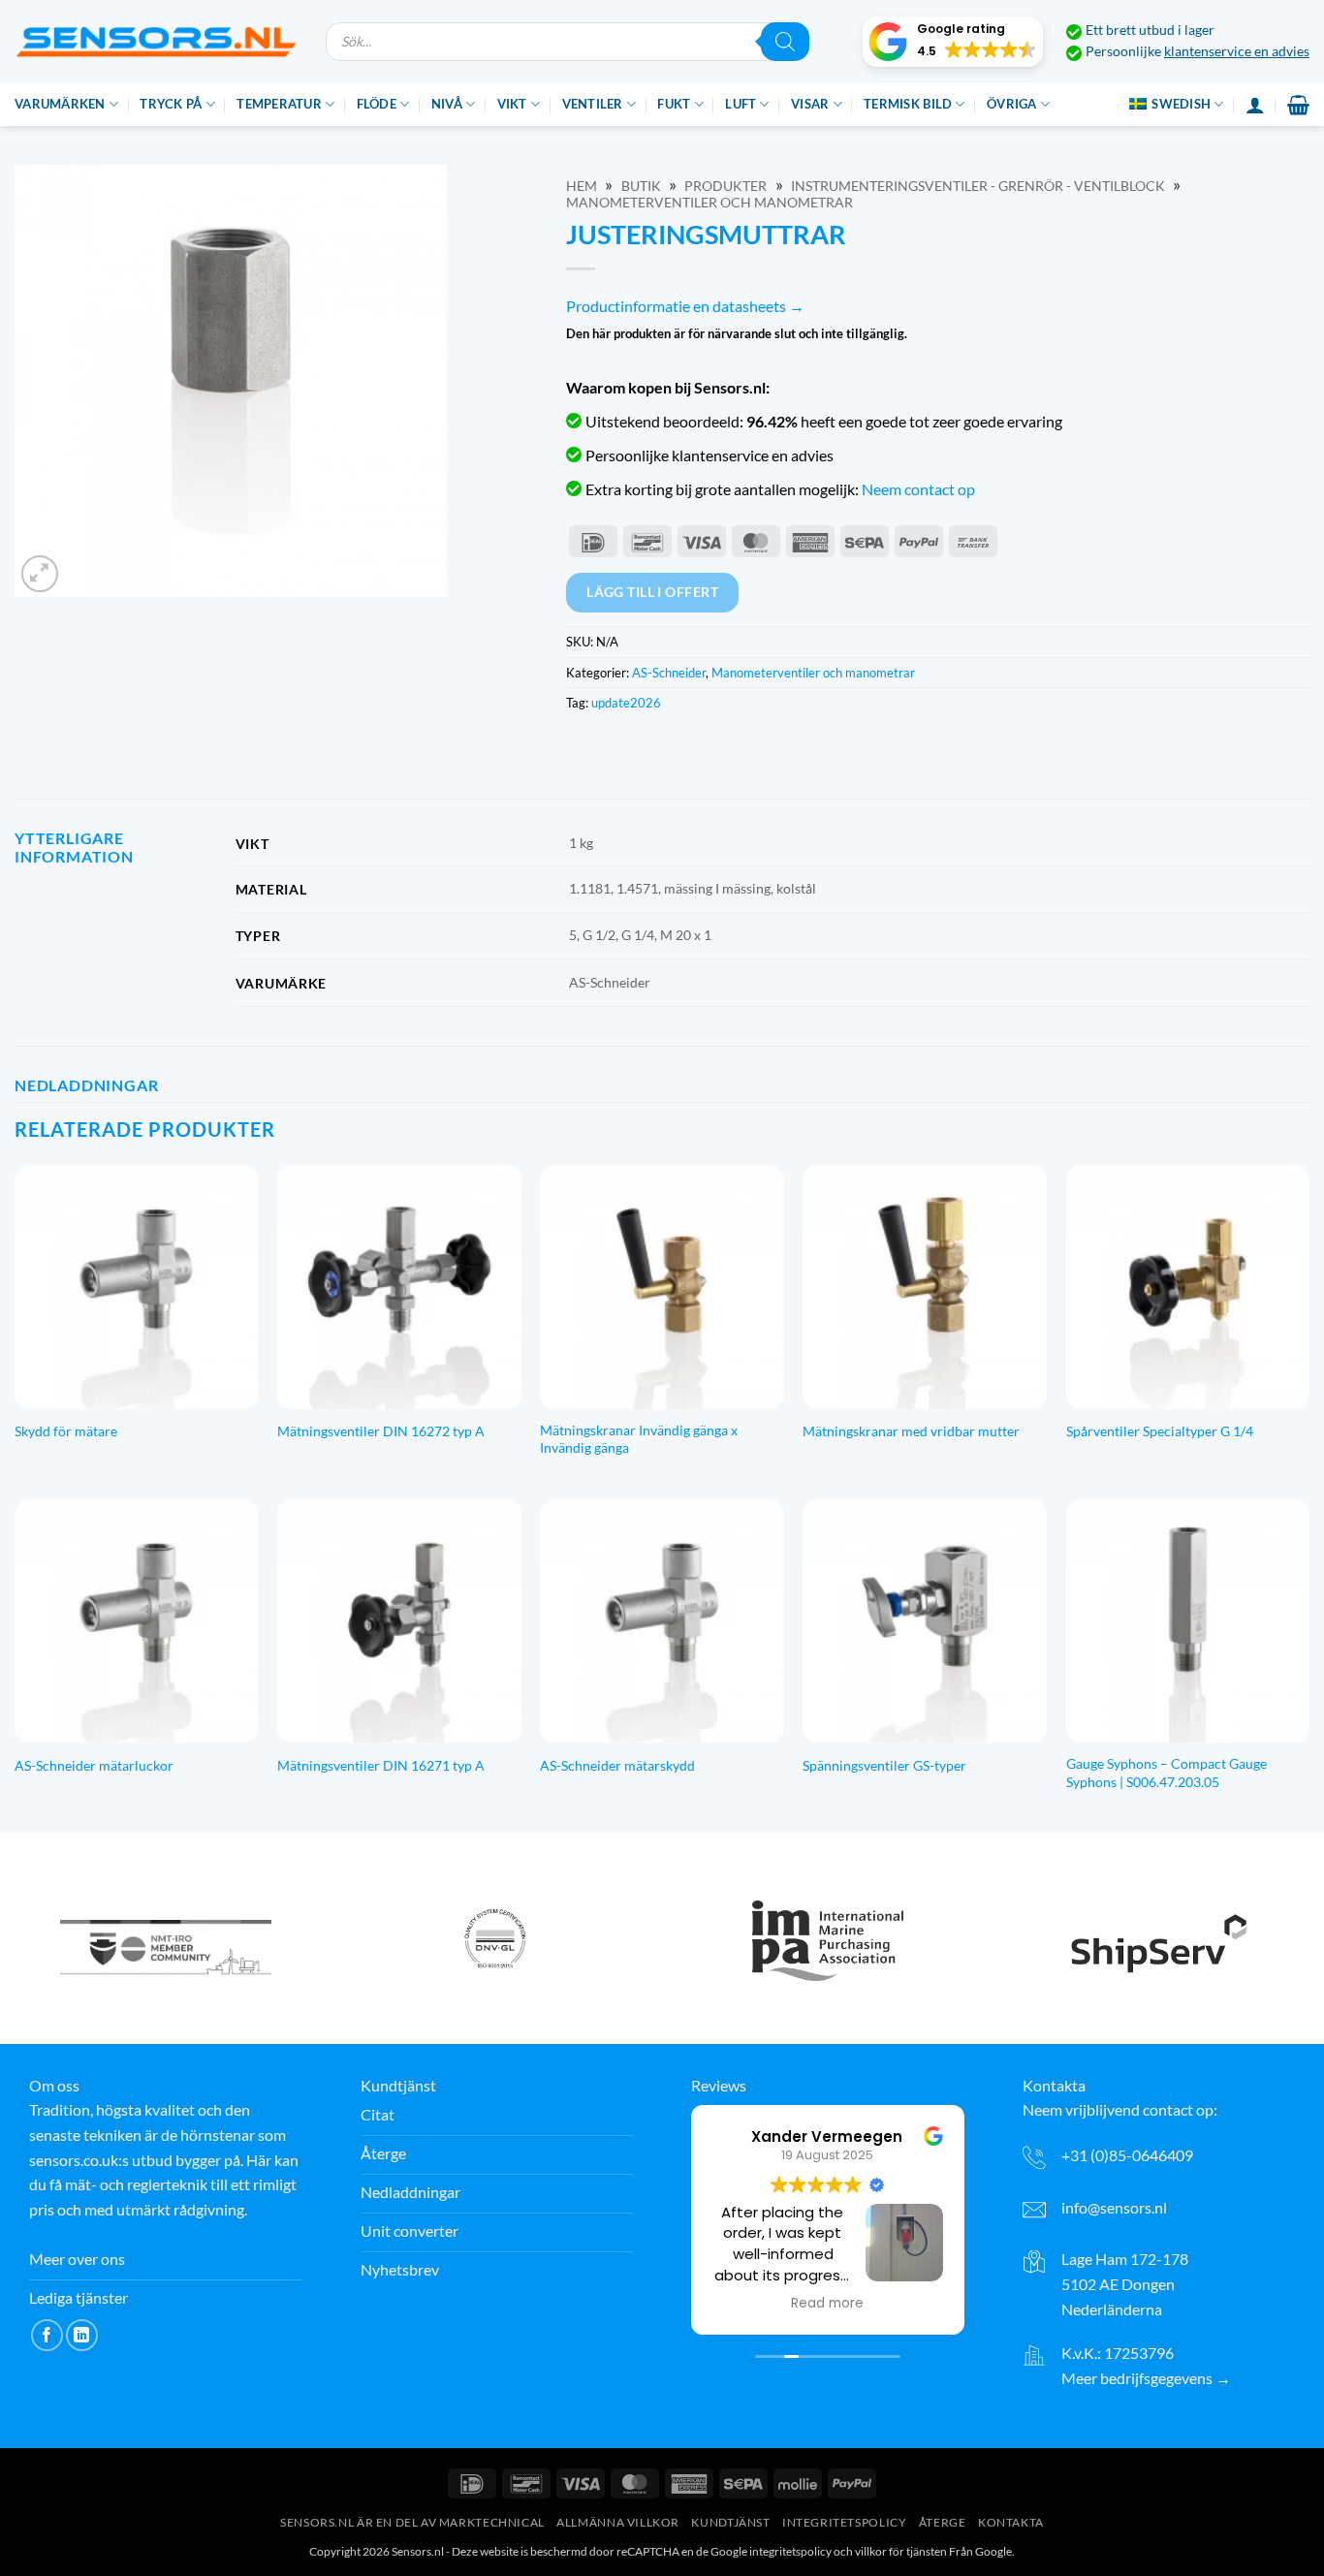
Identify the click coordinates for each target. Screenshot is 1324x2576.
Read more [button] (827, 2304)
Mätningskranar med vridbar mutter (911, 1431)
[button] (953, 42)
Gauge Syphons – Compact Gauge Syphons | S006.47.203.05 (1166, 1773)
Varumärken (60, 104)
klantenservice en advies (1237, 51)
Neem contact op (918, 489)
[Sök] (785, 42)
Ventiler (593, 104)
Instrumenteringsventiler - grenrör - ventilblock (978, 186)
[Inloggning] (1255, 105)
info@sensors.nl (1114, 2207)
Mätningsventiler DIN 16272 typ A (381, 1431)
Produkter (725, 186)
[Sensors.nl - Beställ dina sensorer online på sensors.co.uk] (156, 41)
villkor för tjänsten (901, 2551)
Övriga (1012, 104)
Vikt (512, 104)
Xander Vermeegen (828, 2136)
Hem (582, 186)
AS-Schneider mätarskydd (617, 1765)
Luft (741, 104)
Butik (641, 186)
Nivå (447, 104)
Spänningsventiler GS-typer (884, 1765)
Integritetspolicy (844, 2522)
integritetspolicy (790, 2551)
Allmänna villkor (618, 2522)
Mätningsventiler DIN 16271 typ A (381, 1765)
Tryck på (171, 104)
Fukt (674, 104)
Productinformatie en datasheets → (685, 306)
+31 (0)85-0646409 (1127, 2155)
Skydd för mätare (66, 1431)
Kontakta (1011, 2522)
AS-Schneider (669, 673)
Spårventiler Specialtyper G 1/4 (1160, 1431)
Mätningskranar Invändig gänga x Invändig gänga (639, 1439)
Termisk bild (908, 104)
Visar (810, 104)
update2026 (626, 703)
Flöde (377, 104)
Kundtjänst (730, 2522)
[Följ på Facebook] (47, 2335)
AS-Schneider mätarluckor (94, 1765)
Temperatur (279, 104)
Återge (943, 2522)
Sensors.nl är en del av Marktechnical (412, 2522)
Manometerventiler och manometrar (709, 203)
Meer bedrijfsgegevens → (1146, 2378)
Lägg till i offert (652, 592)
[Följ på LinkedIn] (82, 2335)
